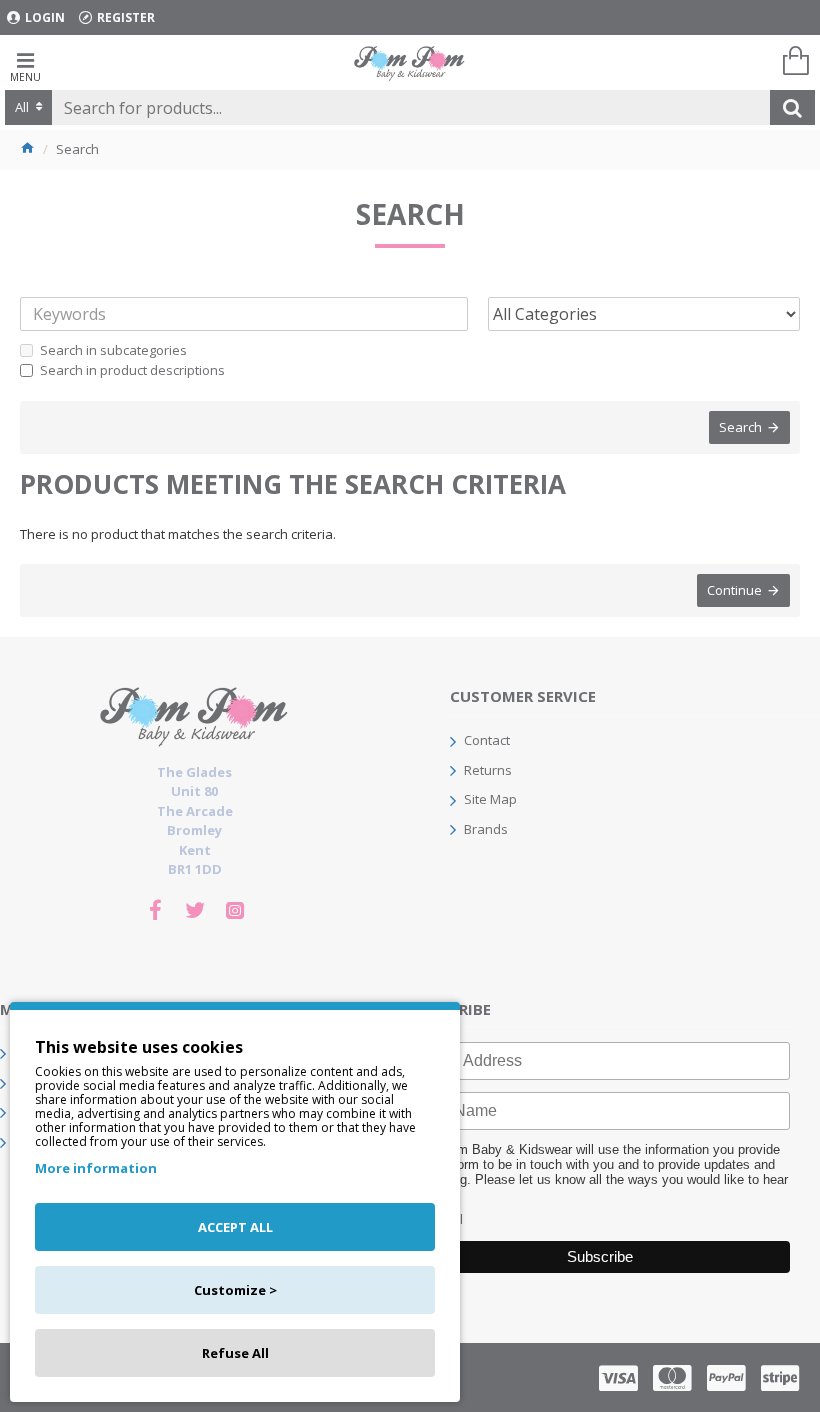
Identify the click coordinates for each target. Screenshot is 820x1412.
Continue (734, 590)
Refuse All (235, 1353)
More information (96, 1168)
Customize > (235, 1290)
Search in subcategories (113, 350)
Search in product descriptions (132, 370)
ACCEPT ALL (235, 1227)
